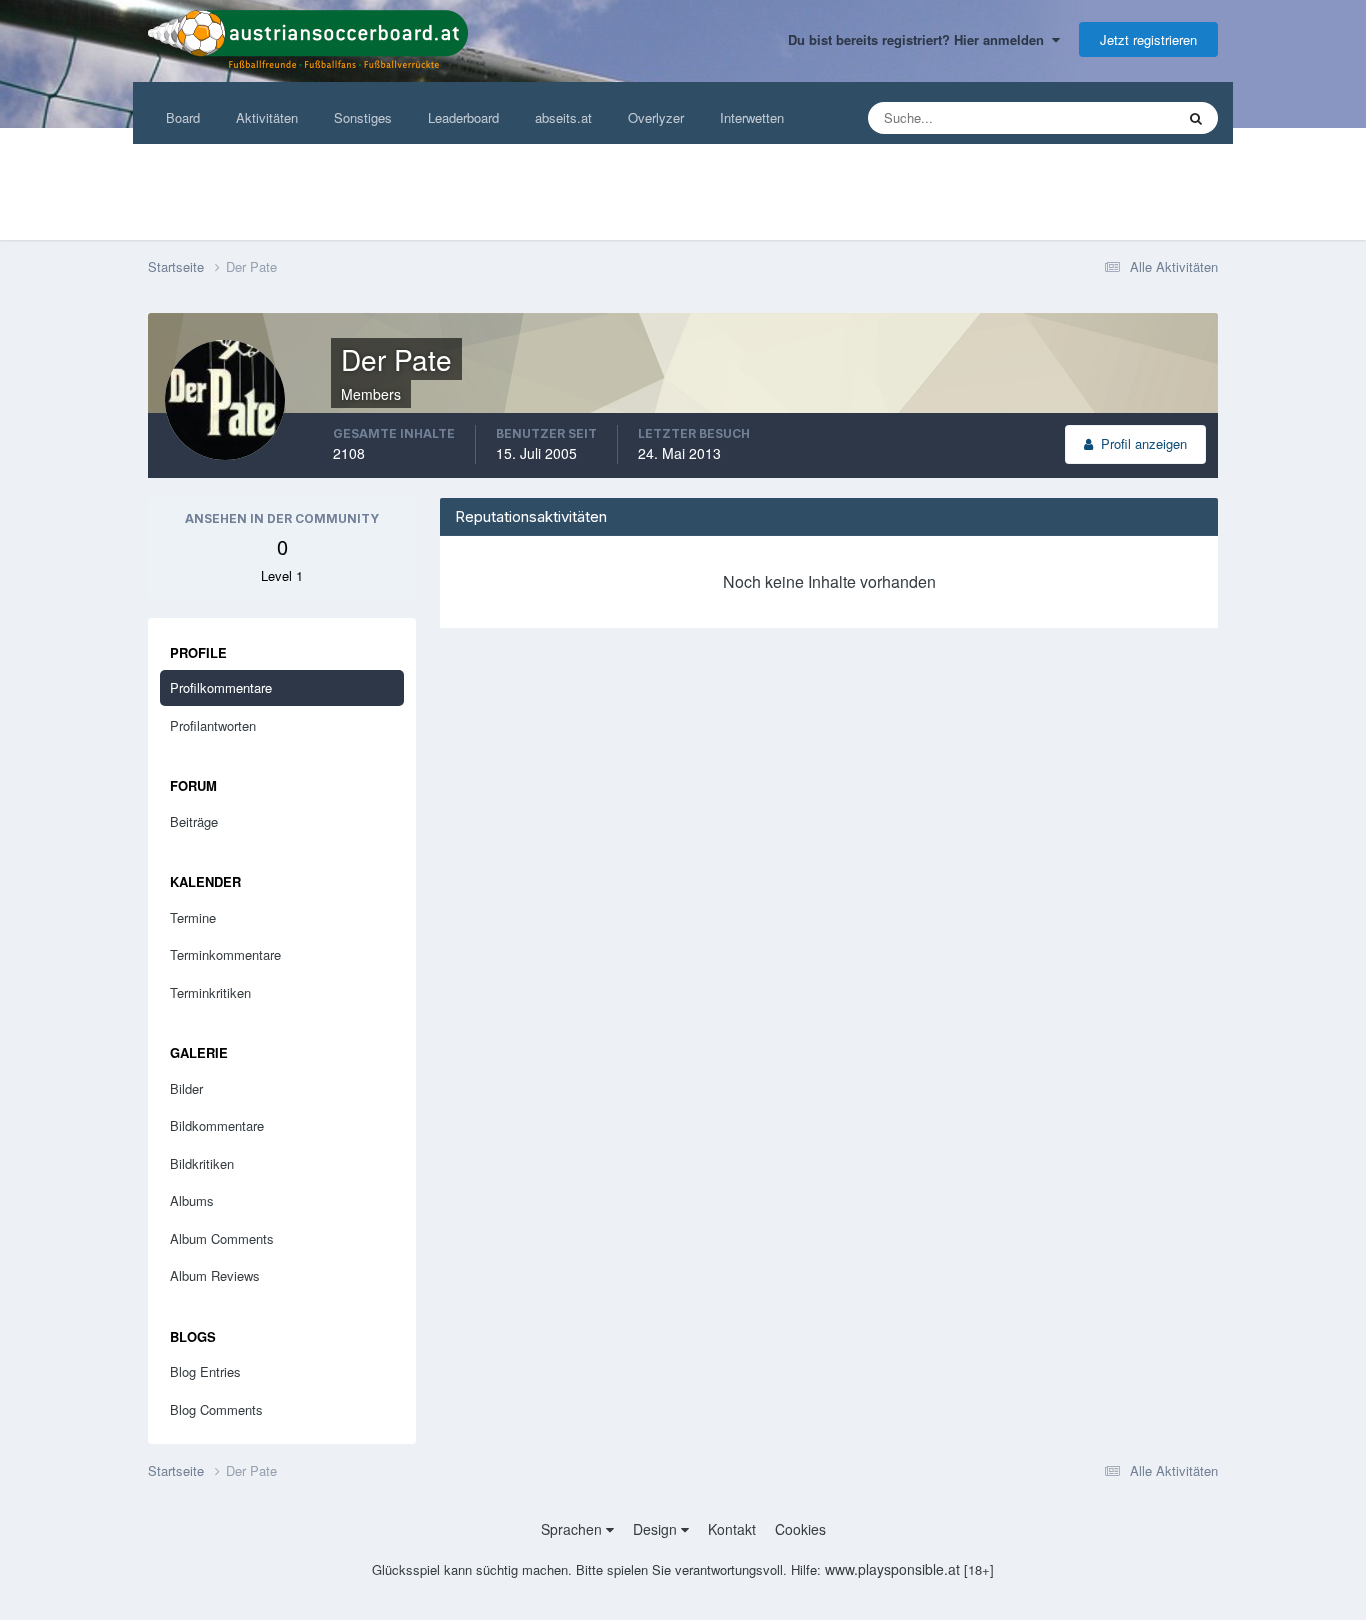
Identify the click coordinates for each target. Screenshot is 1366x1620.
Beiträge (194, 821)
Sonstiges (363, 117)
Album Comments (222, 1238)
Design (657, 1529)
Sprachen (573, 1529)
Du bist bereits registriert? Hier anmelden (920, 39)
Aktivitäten (267, 117)
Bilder (186, 1088)
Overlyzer (656, 117)
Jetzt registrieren (1148, 39)
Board (183, 117)
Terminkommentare (225, 954)
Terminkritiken (210, 992)
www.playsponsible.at (892, 1569)
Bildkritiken (202, 1163)
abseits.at (563, 117)
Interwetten (752, 117)
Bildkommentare (217, 1125)
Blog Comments (216, 1409)
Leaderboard (463, 117)
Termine (193, 917)
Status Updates (1105, 117)
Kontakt (732, 1529)
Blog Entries (205, 1371)
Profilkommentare (221, 687)
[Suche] (1196, 118)
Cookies (800, 1529)
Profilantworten (213, 725)
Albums (192, 1200)
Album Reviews (215, 1275)
